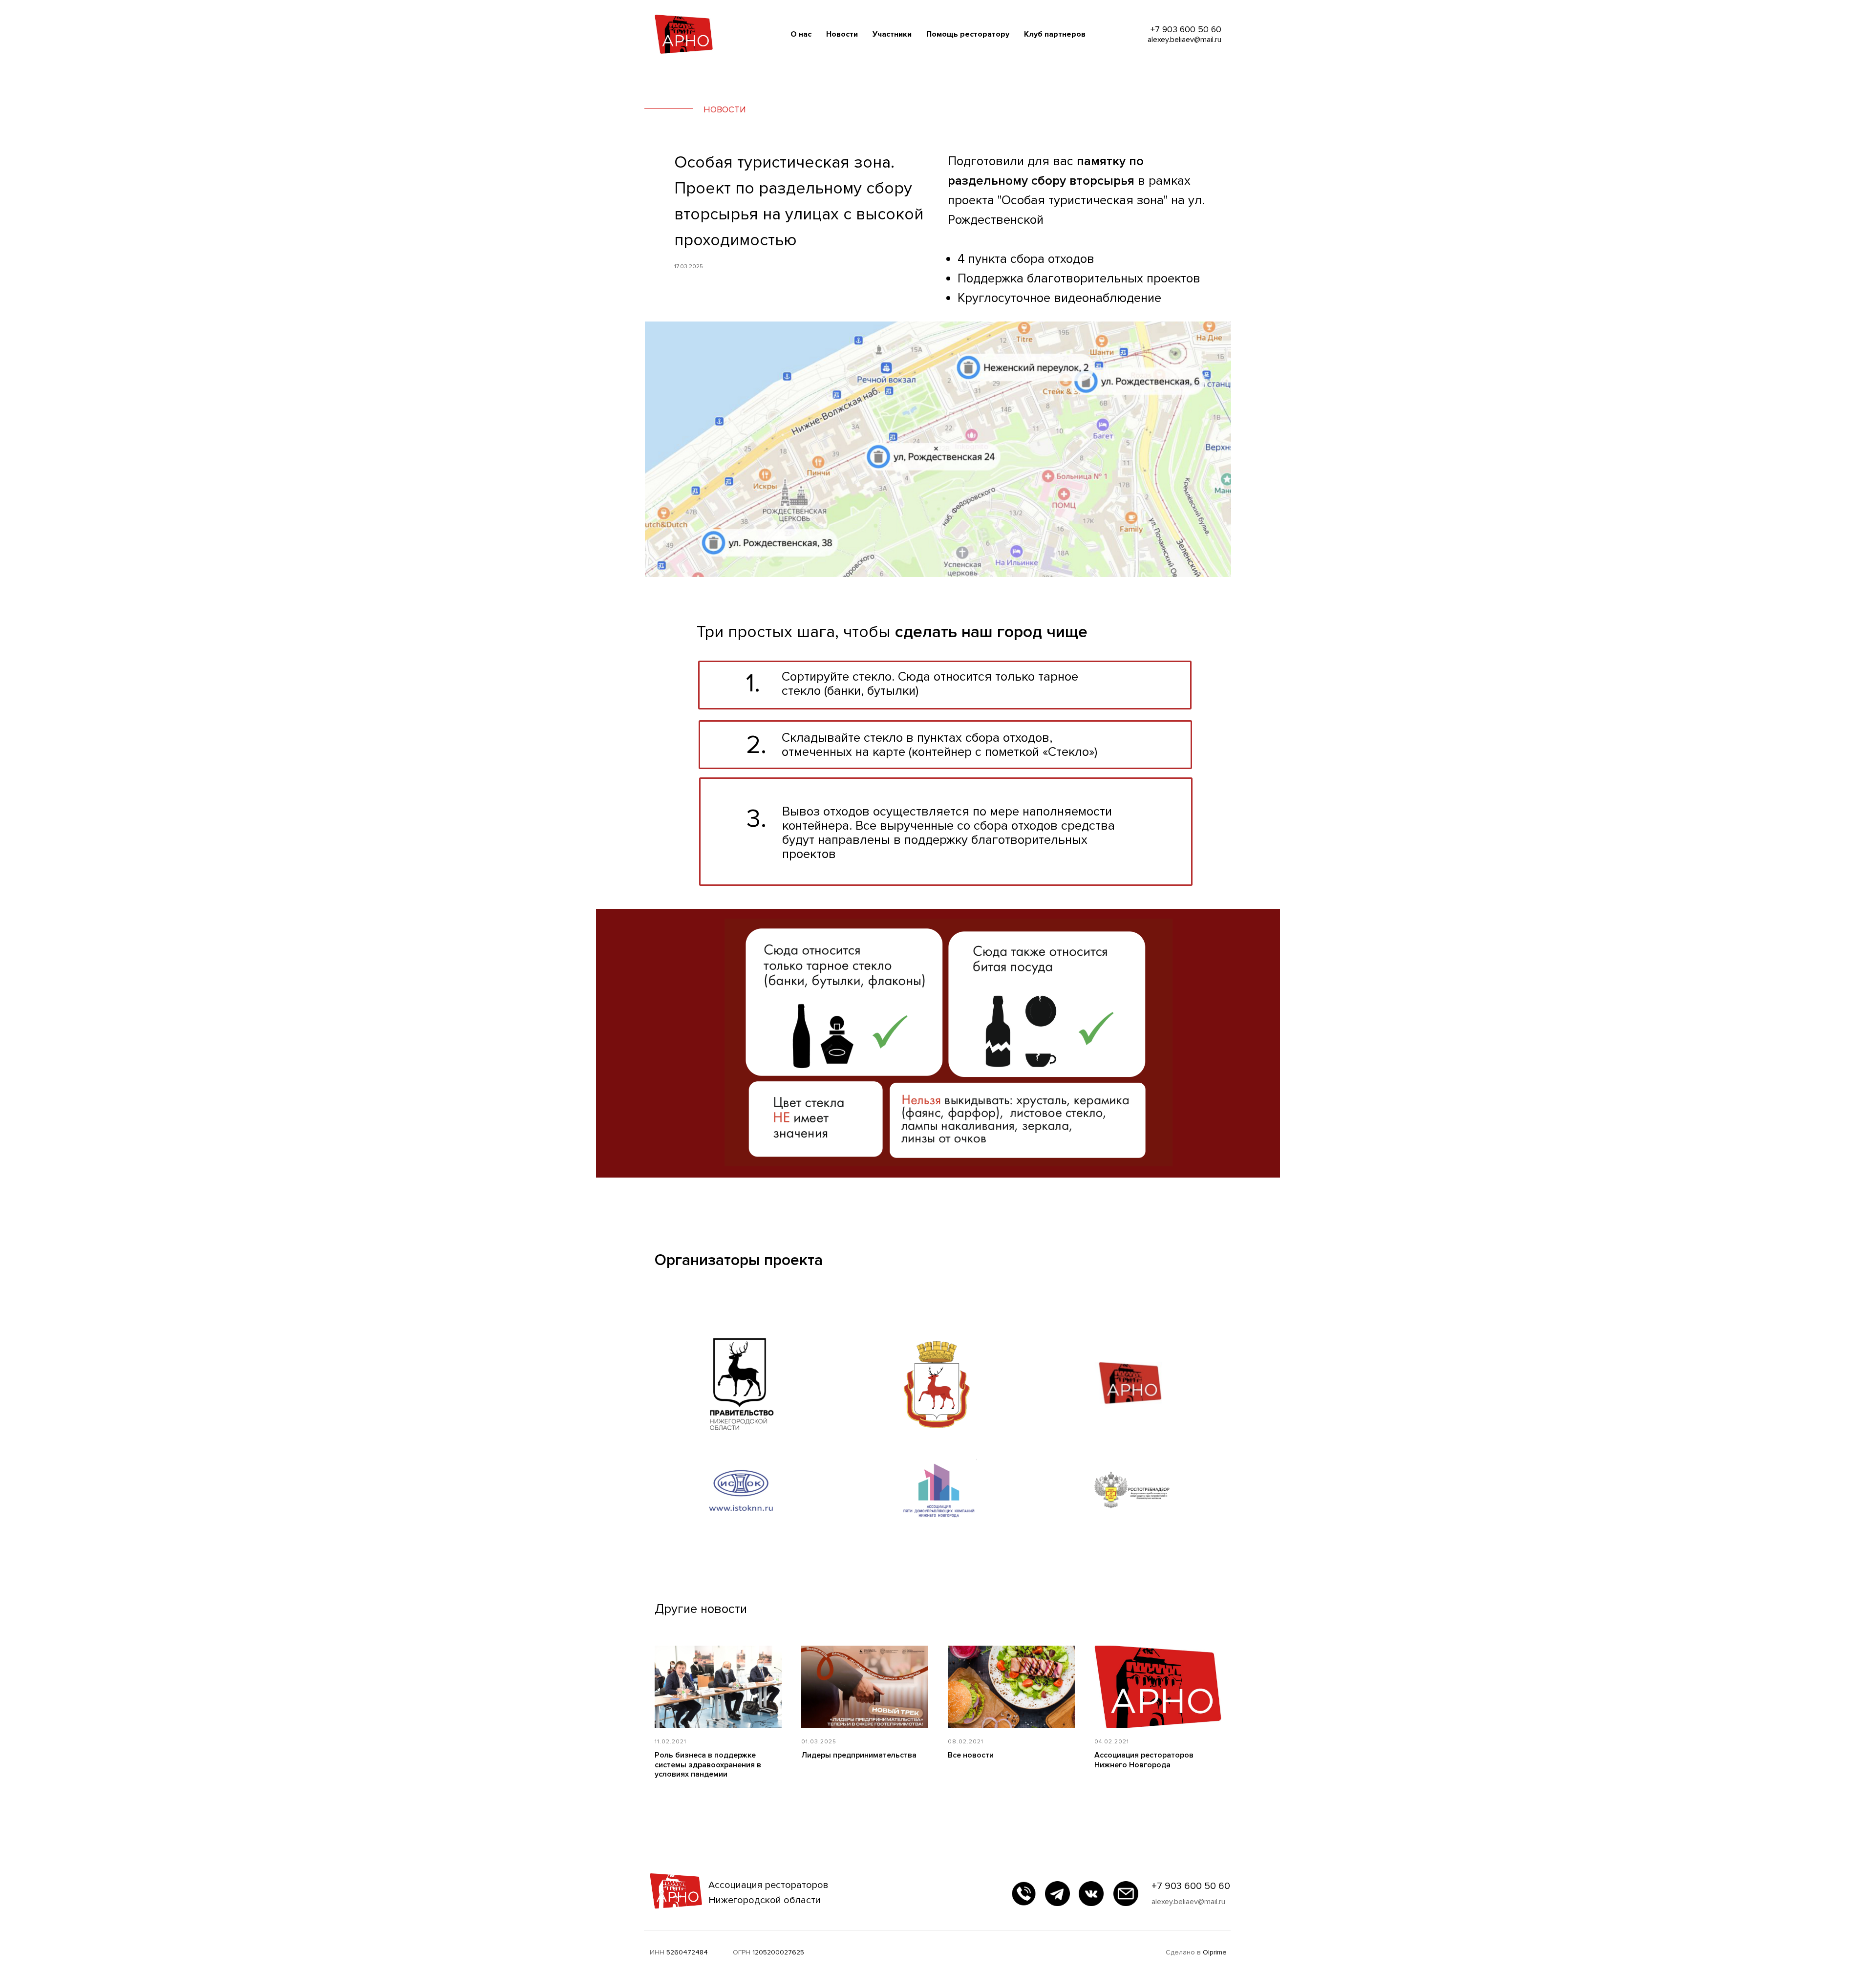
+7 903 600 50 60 (1191, 1886)
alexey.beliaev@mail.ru (1188, 1902)
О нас (801, 34)
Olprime (1215, 1952)
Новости (842, 34)
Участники (892, 34)
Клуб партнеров (1055, 34)
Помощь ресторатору (968, 34)
